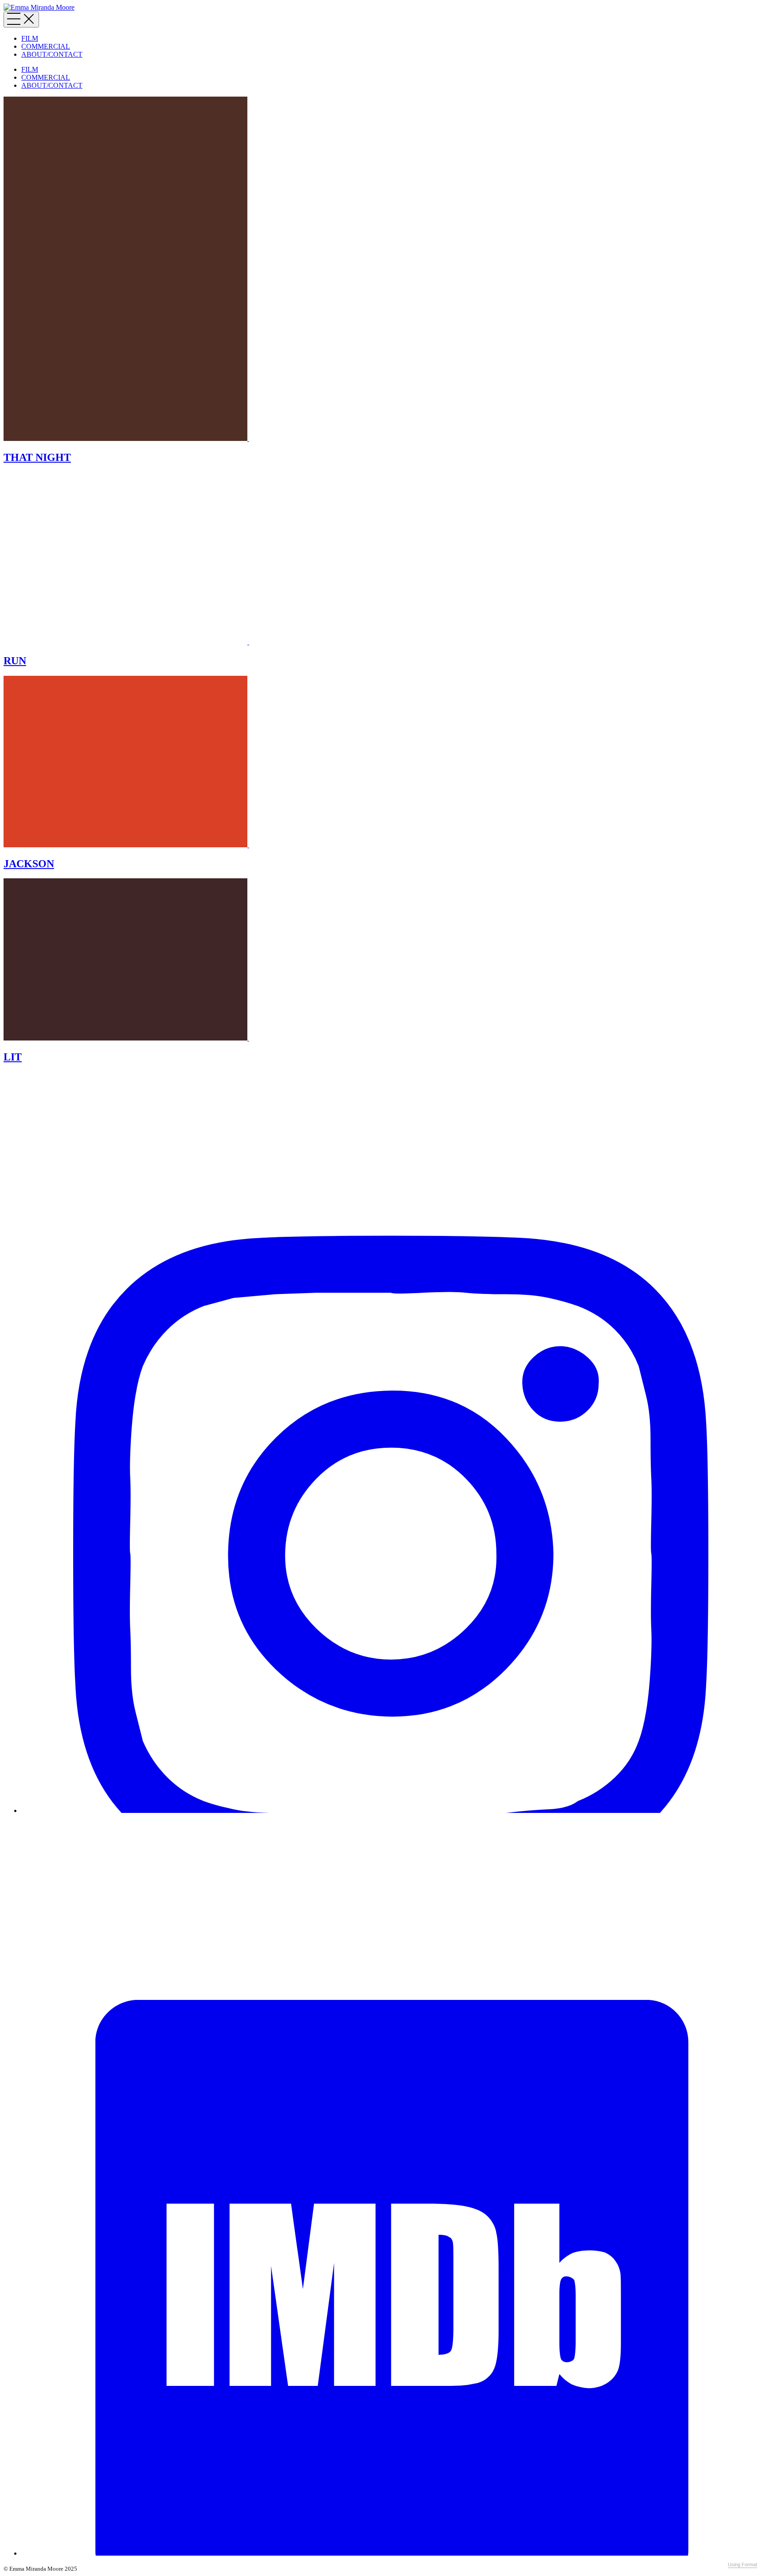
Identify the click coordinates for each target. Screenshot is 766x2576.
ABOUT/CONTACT (52, 54)
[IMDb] (392, 2553)
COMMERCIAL (46, 46)
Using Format (743, 2564)
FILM (30, 38)
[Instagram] (392, 1810)
